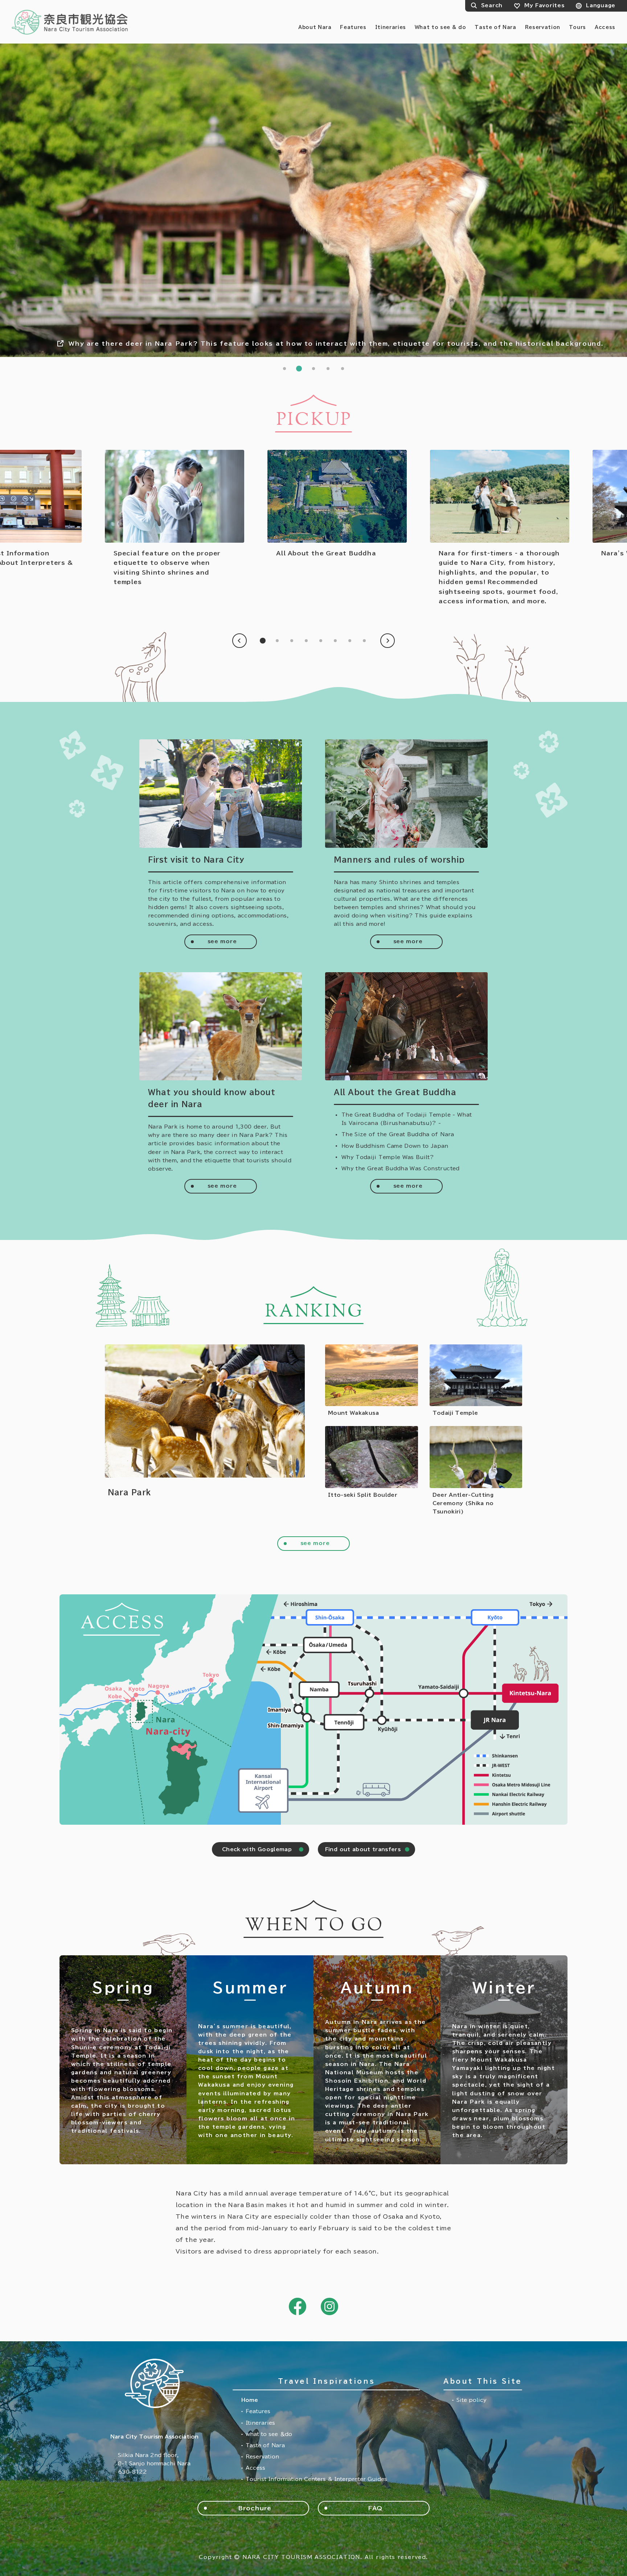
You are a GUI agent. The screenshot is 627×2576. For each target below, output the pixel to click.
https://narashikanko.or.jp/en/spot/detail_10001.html (476, 1381)
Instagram (329, 2306)
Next (388, 641)
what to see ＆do (269, 2434)
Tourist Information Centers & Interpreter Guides (316, 2479)
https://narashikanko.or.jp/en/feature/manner (175, 518)
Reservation (543, 27)
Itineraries (391, 27)
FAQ (375, 2508)
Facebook (298, 2306)
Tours (577, 27)
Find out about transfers (363, 1849)
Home (250, 2400)
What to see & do (440, 27)
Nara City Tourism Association (70, 22)
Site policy (472, 2400)
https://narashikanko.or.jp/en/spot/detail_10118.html (372, 1471)
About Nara (315, 27)
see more (222, 941)
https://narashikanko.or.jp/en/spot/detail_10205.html (476, 1471)
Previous (239, 641)
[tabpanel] (313, 200)
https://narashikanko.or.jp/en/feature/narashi (500, 528)
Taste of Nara (495, 27)
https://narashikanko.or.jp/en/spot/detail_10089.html (205, 1430)
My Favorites (544, 5)
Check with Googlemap (257, 1849)
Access (605, 27)
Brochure (255, 2508)
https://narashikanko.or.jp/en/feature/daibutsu (337, 504)
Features (353, 27)
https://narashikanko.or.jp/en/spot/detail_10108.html (372, 1381)
